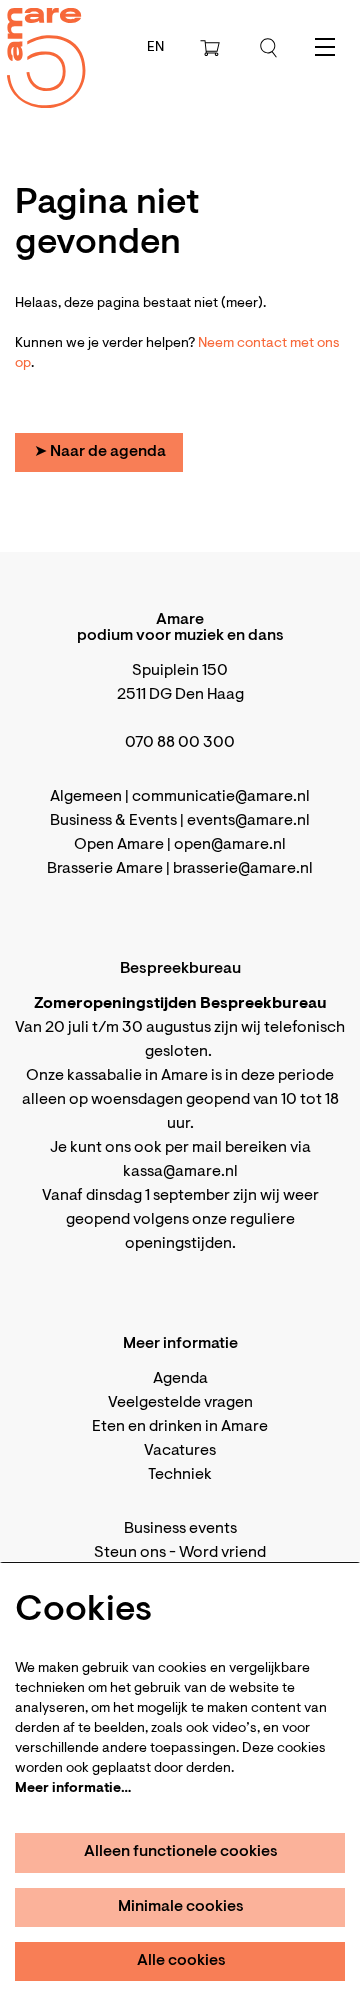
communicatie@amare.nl (221, 797)
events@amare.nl (248, 821)
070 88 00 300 (180, 743)
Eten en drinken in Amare (180, 1427)
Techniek (180, 1475)
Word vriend (222, 1553)
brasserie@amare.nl (243, 869)
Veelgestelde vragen (180, 1403)
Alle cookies (181, 1961)
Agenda (180, 1379)
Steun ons (130, 1553)
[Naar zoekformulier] (269, 48)
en (155, 48)
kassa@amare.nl (180, 1172)
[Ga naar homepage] (35, 40)
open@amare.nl (230, 845)
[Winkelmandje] (212, 48)
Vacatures (180, 1451)
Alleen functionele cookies (181, 1852)
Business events (180, 1529)
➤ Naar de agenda (100, 452)
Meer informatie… (73, 1789)
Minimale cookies (181, 1907)
